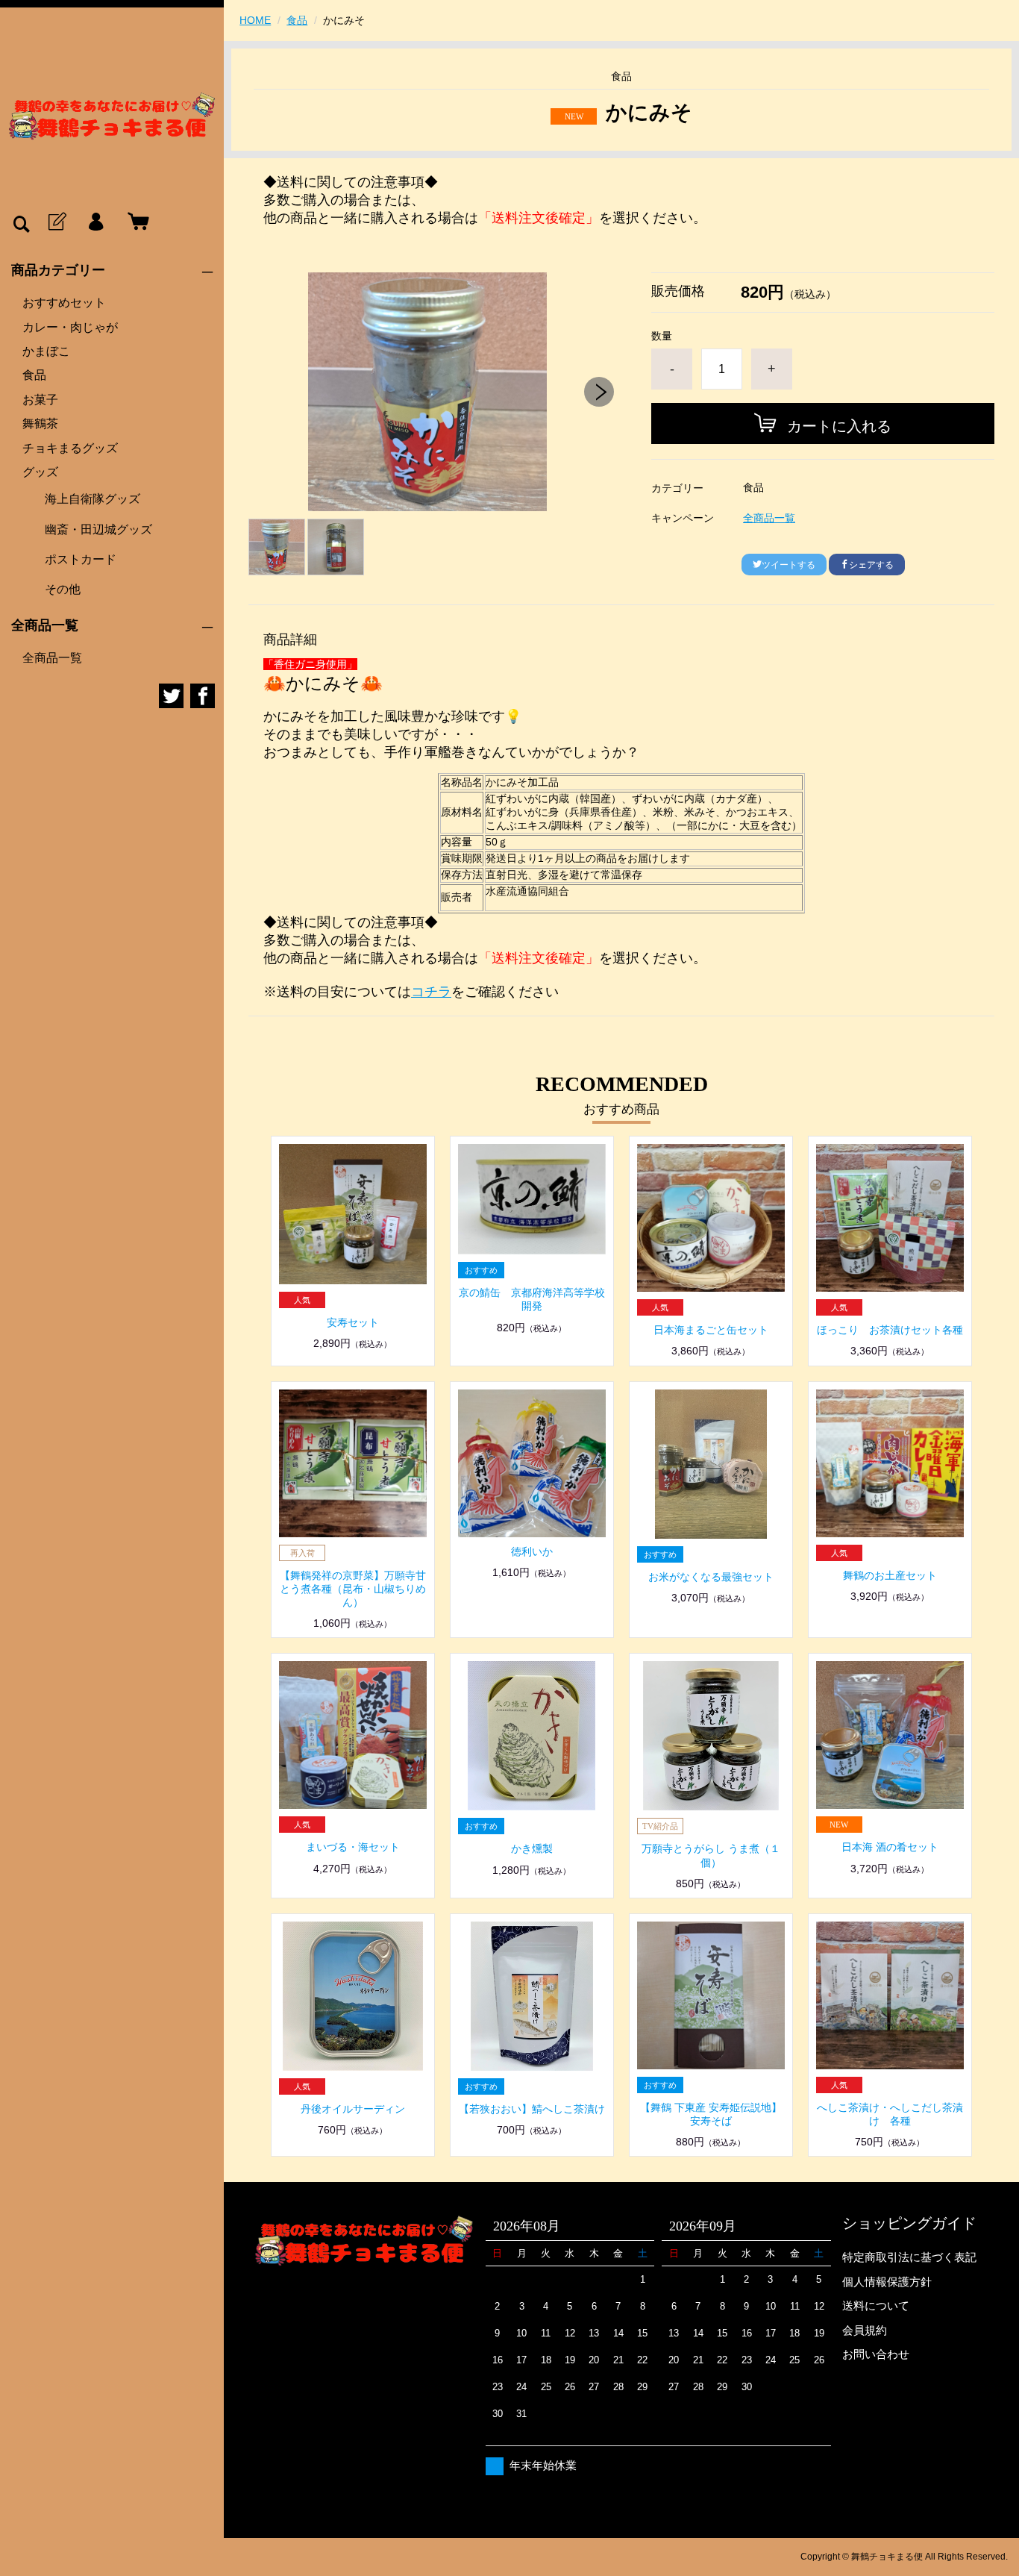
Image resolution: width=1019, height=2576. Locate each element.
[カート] (135, 222)
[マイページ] (95, 222)
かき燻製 (532, 1848)
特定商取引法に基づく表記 (909, 2257)
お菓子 (40, 400)
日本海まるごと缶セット (711, 1330)
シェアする (871, 565)
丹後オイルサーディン (353, 2109)
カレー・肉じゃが (70, 327)
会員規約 (865, 2330)
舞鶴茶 (40, 423)
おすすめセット (64, 303)
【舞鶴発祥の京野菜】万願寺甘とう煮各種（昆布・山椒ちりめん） (353, 1589)
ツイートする (788, 565)
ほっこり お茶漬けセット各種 (890, 1330)
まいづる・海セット (353, 1847)
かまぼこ (46, 351)
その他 (63, 589)
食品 (34, 375)
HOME (255, 20)
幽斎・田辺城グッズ (98, 529)
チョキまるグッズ (70, 448)
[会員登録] (56, 222)
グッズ (40, 472)
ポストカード (81, 559)
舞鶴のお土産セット (890, 1575)
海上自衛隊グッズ (93, 499)
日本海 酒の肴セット (890, 1847)
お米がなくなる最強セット (711, 1577)
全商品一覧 (52, 658)
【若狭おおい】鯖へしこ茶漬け (532, 2109)
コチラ (431, 992)
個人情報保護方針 (887, 2282)
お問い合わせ (876, 2354)
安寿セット (353, 1322)
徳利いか (532, 1551)
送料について (876, 2305)
